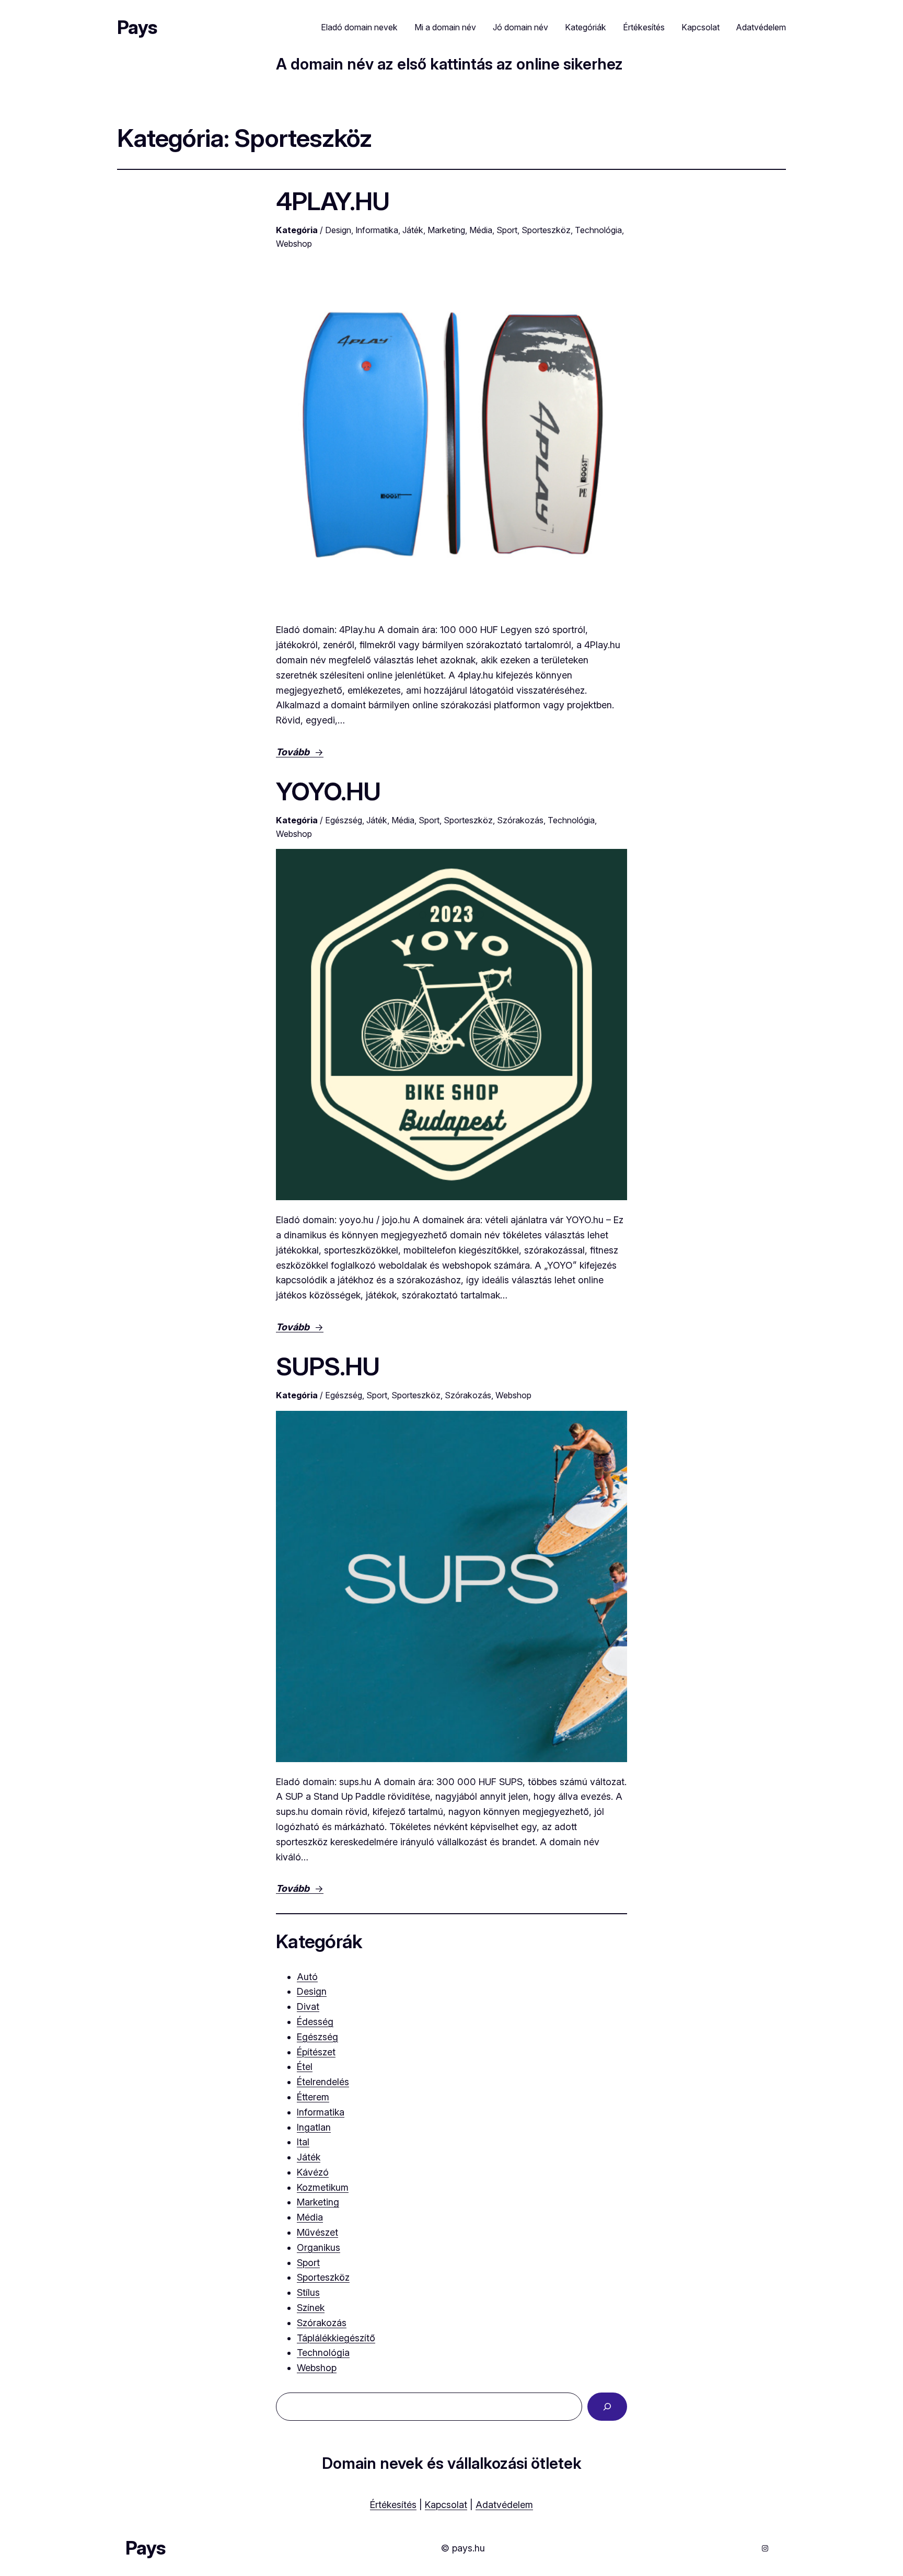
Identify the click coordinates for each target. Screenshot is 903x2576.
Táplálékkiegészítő (336, 2338)
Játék (413, 230)
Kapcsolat (446, 2505)
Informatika (377, 230)
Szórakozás (520, 820)
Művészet (317, 2232)
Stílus (308, 2292)
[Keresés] (607, 2407)
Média (481, 230)
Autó (307, 1977)
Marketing (446, 230)
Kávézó (313, 2172)
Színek (311, 2308)
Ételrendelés (323, 2082)
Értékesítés (393, 2505)
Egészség (344, 820)
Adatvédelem (504, 2505)
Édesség (315, 2022)
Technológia (598, 230)
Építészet (316, 2052)
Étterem (313, 2097)
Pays (137, 27)
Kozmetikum (323, 2187)
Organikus (319, 2247)
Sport (507, 230)
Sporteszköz (546, 230)
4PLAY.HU (333, 201)
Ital (303, 2142)
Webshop (294, 244)
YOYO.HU (328, 791)
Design (338, 230)
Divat (308, 2006)
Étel (305, 2067)
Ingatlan (314, 2127)
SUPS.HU (328, 1366)
